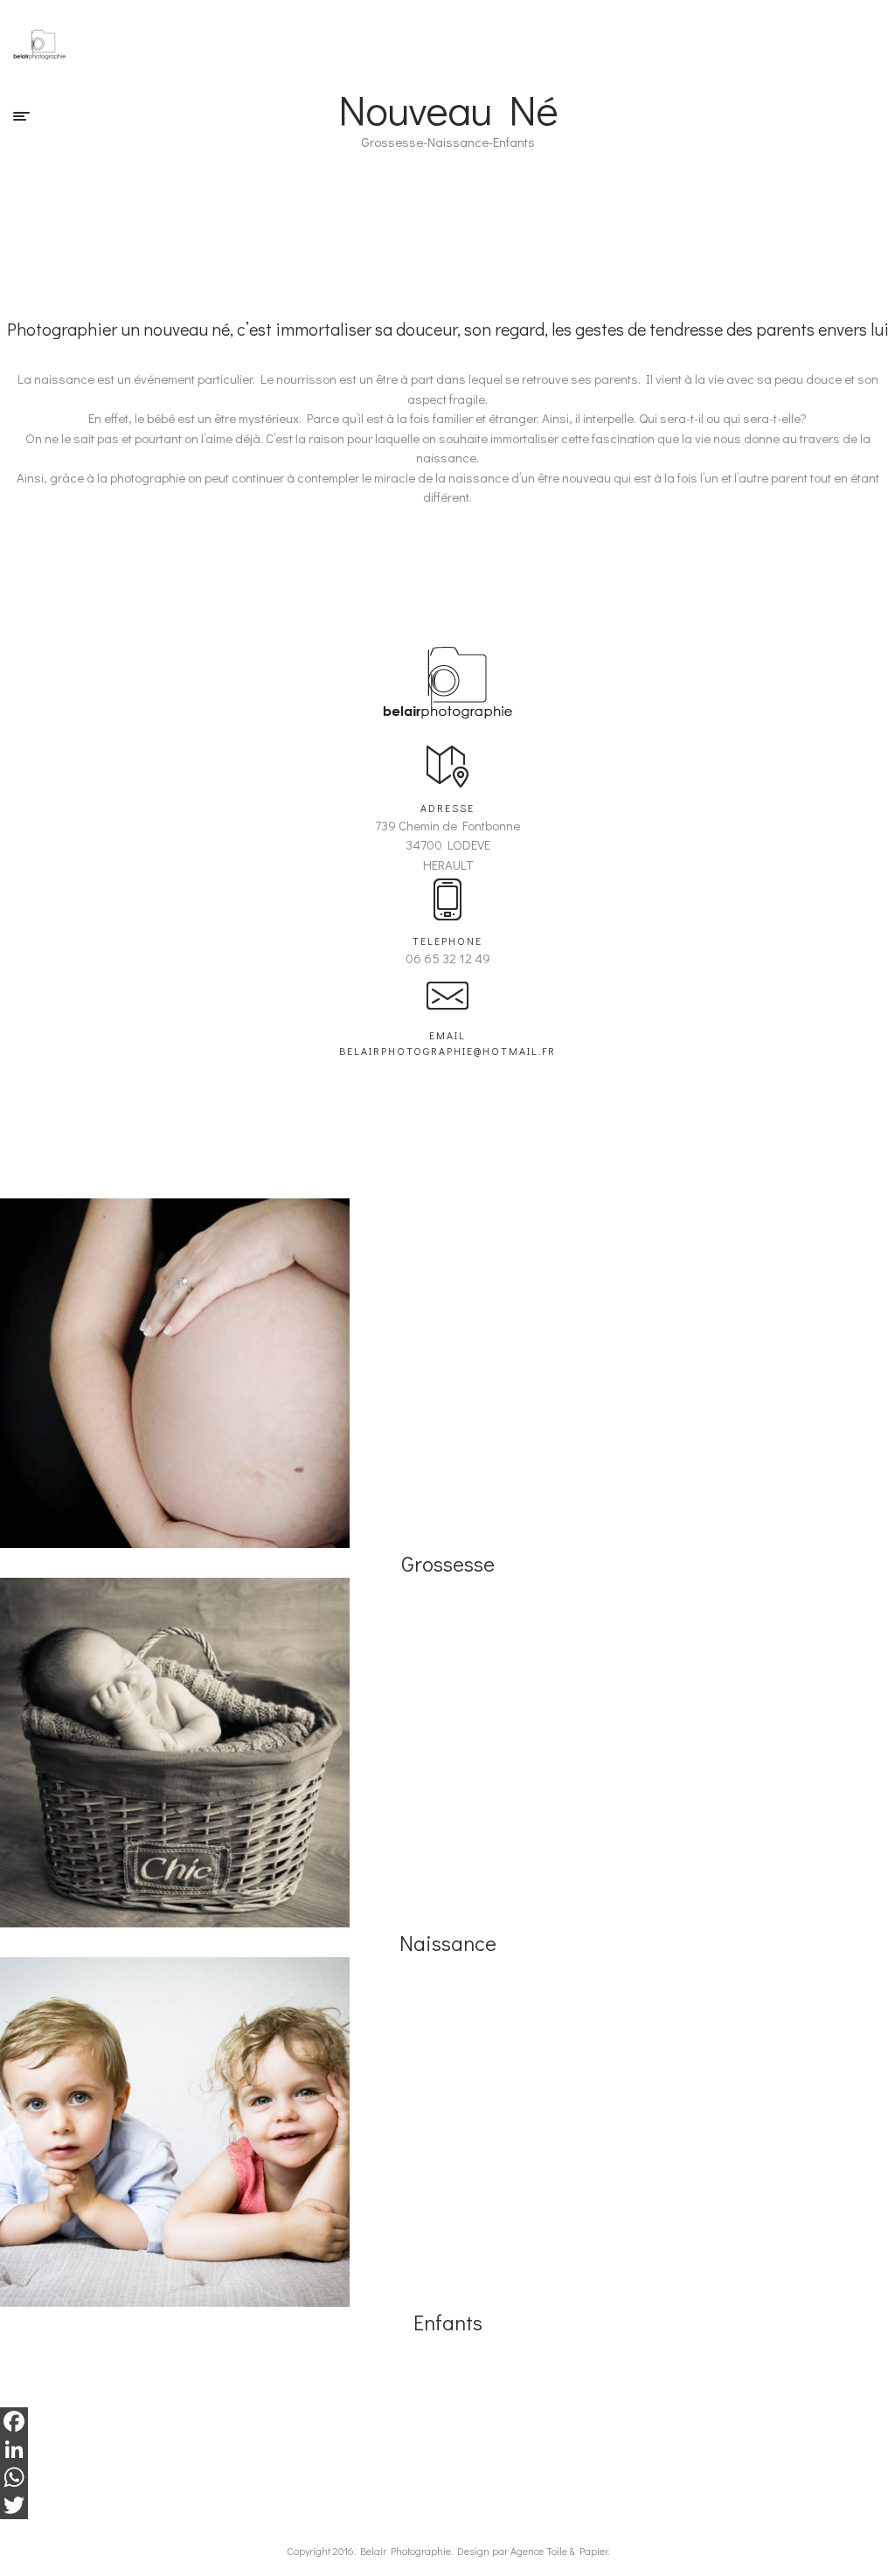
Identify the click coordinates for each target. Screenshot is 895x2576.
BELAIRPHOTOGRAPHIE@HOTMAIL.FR (447, 1051)
